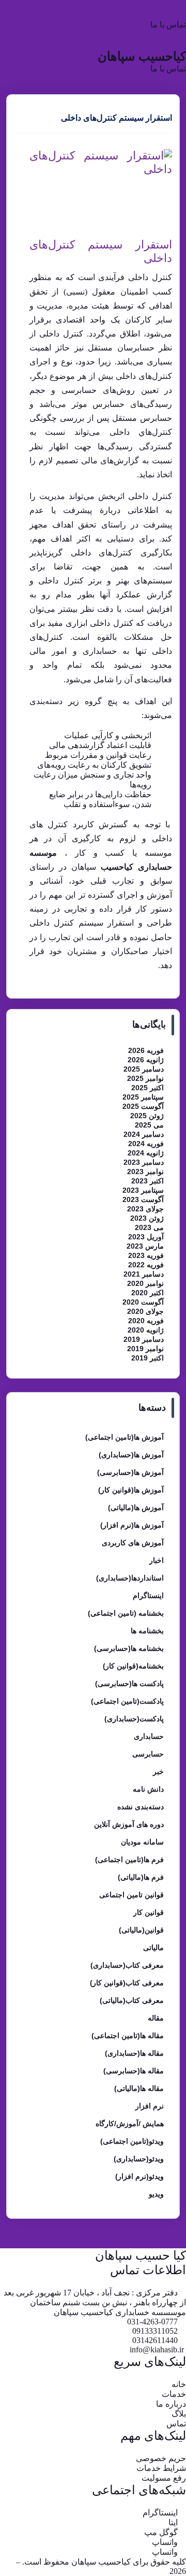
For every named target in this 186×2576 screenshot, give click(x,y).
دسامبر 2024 (144, 1134)
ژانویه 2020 (146, 1330)
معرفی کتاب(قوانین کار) (127, 1983)
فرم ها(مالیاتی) (141, 1877)
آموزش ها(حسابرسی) (130, 1472)
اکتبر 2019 (148, 1358)
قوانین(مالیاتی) (141, 1930)
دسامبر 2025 (144, 1069)
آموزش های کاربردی (133, 1543)
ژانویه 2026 (146, 1060)
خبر (158, 1772)
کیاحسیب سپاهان (142, 56)
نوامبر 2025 (145, 1078)
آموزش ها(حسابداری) (131, 1455)
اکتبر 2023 (148, 1181)
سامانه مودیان (142, 1842)
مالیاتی (153, 1948)
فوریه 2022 (146, 1265)
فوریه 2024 (146, 1144)
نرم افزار (150, 2106)
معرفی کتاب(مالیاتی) (132, 2000)
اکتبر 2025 (148, 1088)
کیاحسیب (117, 867)
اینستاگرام (148, 1596)
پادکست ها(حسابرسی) (129, 1684)
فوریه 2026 (146, 1050)
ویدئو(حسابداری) (139, 2159)
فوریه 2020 (146, 1321)
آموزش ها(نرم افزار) (132, 1525)
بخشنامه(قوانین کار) (133, 1666)
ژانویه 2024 (146, 1153)
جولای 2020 (145, 1311)
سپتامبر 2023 (143, 1190)
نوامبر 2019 (145, 1349)
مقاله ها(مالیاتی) (139, 2088)
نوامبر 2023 (145, 1172)
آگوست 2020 (143, 1302)
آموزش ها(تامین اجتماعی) (125, 1437)
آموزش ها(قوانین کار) (131, 1490)
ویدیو (156, 2194)
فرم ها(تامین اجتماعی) (129, 1860)
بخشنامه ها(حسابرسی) (129, 1648)
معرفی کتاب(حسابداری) (127, 1965)
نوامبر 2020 (145, 1283)
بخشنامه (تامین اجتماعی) (126, 1613)
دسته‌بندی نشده (141, 1807)
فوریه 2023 (146, 1255)
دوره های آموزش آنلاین (129, 1824)
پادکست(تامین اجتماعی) (127, 1701)
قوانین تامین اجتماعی (131, 1895)
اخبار (157, 1560)
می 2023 (149, 1227)
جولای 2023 (145, 1209)
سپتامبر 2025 (143, 1097)
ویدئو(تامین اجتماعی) (132, 2141)
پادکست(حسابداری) (134, 1719)
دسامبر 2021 (144, 1274)
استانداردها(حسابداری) (130, 1578)
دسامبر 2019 (144, 1339)
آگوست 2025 (143, 1106)
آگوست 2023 (143, 1199)
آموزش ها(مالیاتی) (136, 1507)
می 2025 (149, 1125)
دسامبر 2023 (144, 1162)
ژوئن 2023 (147, 1218)
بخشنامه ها (147, 1631)
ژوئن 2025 (147, 1116)
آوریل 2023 (146, 1237)
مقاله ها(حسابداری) (134, 2053)
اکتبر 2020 (148, 1293)
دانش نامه (148, 1789)
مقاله (156, 2018)
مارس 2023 (145, 1246)
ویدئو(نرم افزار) (139, 2176)
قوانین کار (149, 1912)
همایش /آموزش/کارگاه (130, 2124)
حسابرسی (148, 1754)
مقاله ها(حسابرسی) (134, 2071)
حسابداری (149, 1736)
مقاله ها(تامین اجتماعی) (128, 2036)
